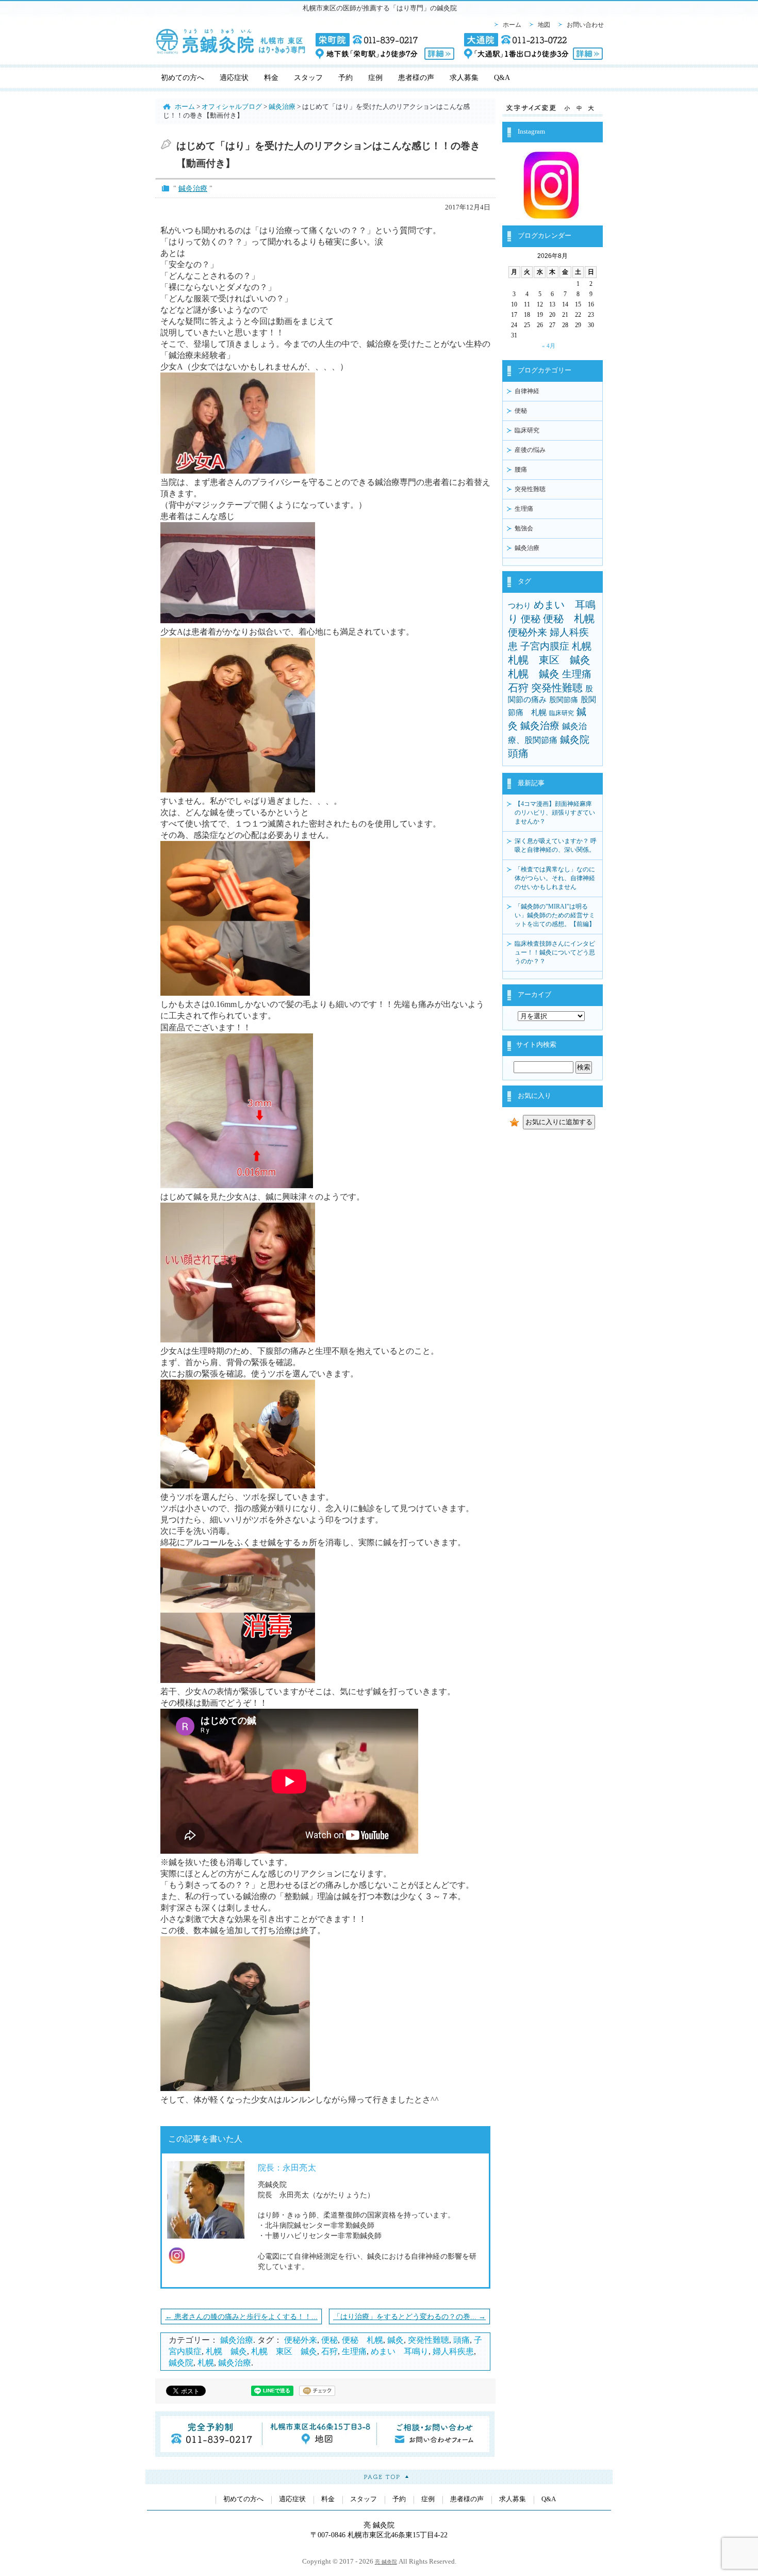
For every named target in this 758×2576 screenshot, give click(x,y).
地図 (544, 25)
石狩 (329, 2351)
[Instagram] (553, 216)
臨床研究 (527, 430)
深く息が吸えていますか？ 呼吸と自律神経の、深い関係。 (556, 845)
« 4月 (549, 346)
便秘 (329, 2340)
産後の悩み (530, 450)
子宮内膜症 (545, 646)
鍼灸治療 (193, 188)
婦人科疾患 (453, 2351)
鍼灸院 (181, 2363)
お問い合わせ (585, 25)
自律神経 (527, 391)
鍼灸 (396, 2340)
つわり (520, 606)
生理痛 (354, 2351)
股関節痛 (564, 700)
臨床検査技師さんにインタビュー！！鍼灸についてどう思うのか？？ (555, 952)
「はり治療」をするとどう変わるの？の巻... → (409, 2316)
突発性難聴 (429, 2340)
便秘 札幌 (362, 2340)
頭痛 (462, 2340)
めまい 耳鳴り (400, 2351)
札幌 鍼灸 (226, 2351)
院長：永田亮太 (287, 2168)
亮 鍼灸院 (386, 2562)
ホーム (512, 25)
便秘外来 (301, 2340)
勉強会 (524, 528)
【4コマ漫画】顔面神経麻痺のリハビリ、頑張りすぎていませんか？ (555, 813)
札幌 (206, 2363)
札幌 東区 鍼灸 (284, 2351)
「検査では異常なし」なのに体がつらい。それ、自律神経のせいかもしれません (555, 878)
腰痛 (521, 469)
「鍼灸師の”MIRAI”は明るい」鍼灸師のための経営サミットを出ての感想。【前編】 (555, 915)
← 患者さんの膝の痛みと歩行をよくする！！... (241, 2316)
